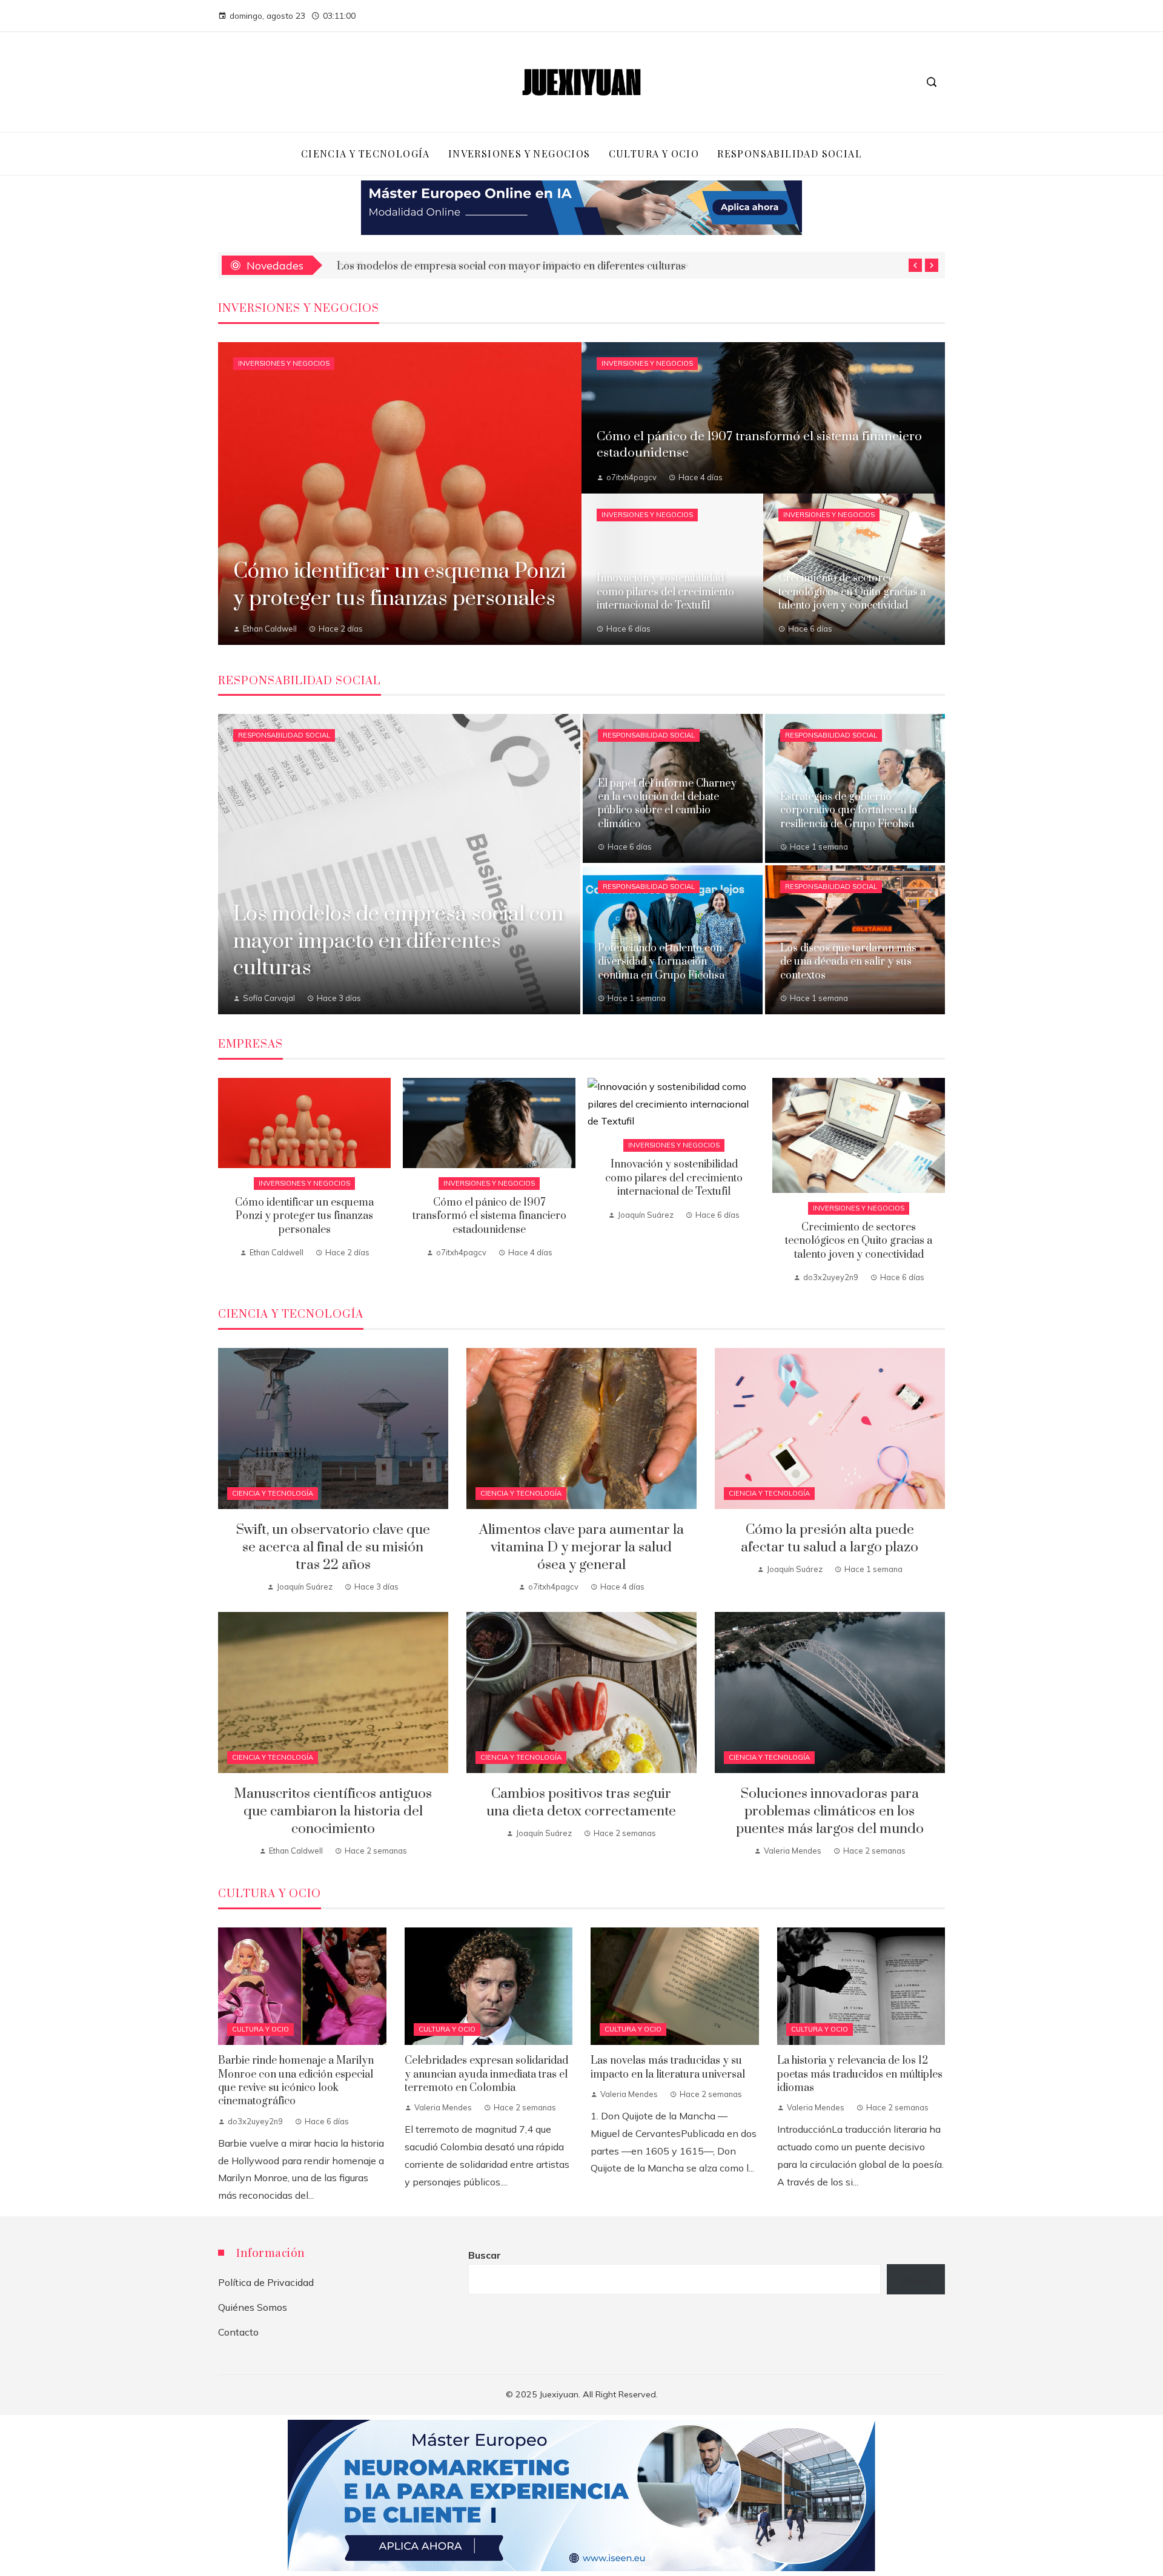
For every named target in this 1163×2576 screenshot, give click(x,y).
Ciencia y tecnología (273, 1493)
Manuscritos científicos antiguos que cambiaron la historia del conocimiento (333, 1811)
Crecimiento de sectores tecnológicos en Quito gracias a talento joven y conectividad (859, 1241)
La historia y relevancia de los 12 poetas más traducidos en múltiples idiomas (860, 2074)
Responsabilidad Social (284, 735)
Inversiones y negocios (284, 363)
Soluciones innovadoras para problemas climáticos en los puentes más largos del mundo (830, 1811)
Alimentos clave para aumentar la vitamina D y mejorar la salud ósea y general (581, 1547)
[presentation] (915, 265)
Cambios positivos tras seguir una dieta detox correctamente (581, 1803)
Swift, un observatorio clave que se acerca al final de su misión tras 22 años (513, 265)
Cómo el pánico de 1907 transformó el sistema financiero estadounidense (489, 1216)
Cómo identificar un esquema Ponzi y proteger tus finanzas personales (304, 1216)
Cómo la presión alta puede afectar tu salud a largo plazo (830, 1539)
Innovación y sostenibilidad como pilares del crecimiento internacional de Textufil (674, 1178)
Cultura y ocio (260, 2029)
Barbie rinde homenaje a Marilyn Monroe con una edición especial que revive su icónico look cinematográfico (296, 2081)
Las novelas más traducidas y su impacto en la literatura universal (668, 2067)
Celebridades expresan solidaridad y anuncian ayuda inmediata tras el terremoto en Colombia (486, 2074)
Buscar (485, 2255)
